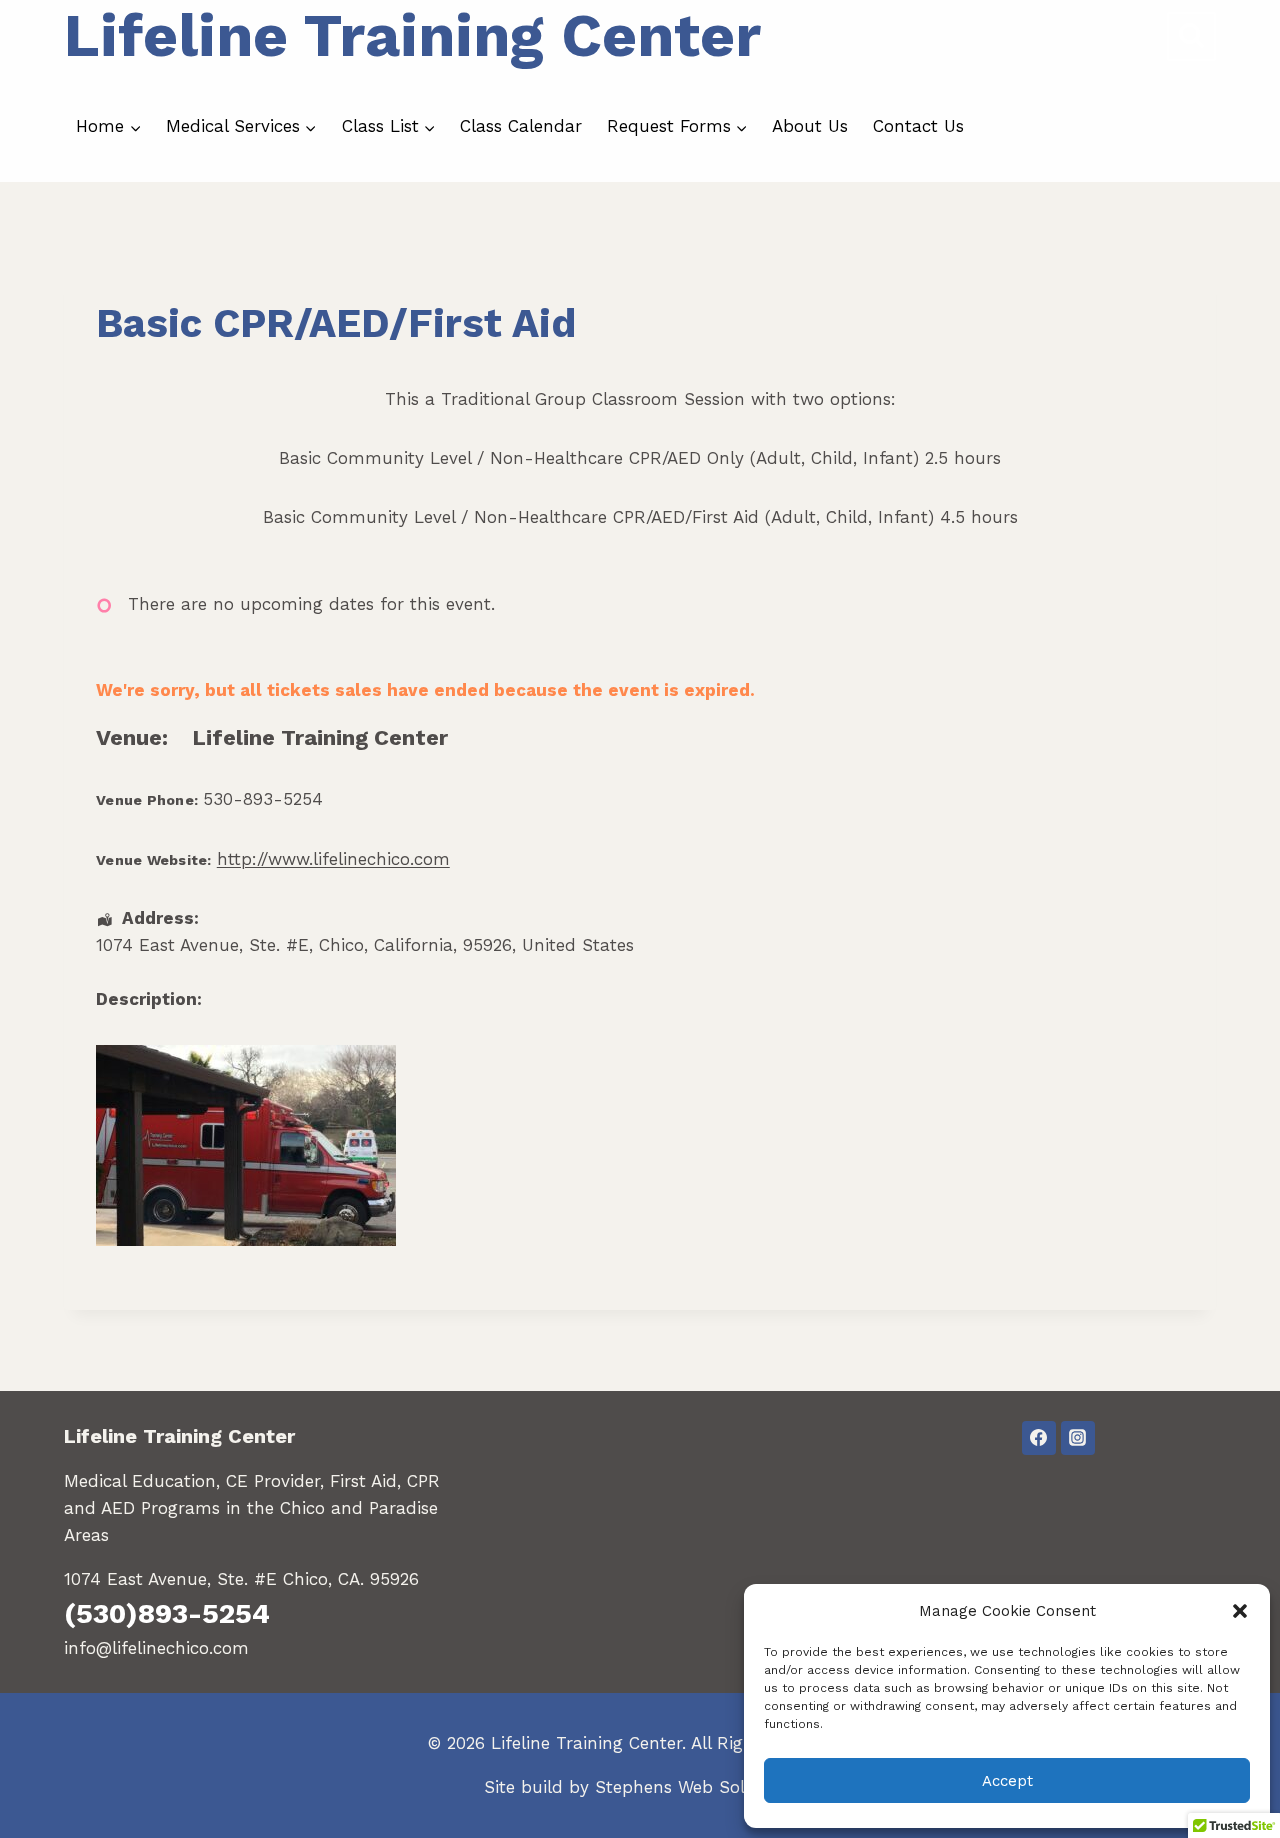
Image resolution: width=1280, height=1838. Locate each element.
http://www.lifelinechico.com (333, 859)
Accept (1007, 1781)
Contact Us (918, 126)
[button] (1240, 1611)
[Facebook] (1039, 1438)
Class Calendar (521, 126)
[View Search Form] (1191, 36)
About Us (810, 126)
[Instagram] (1078, 1438)
